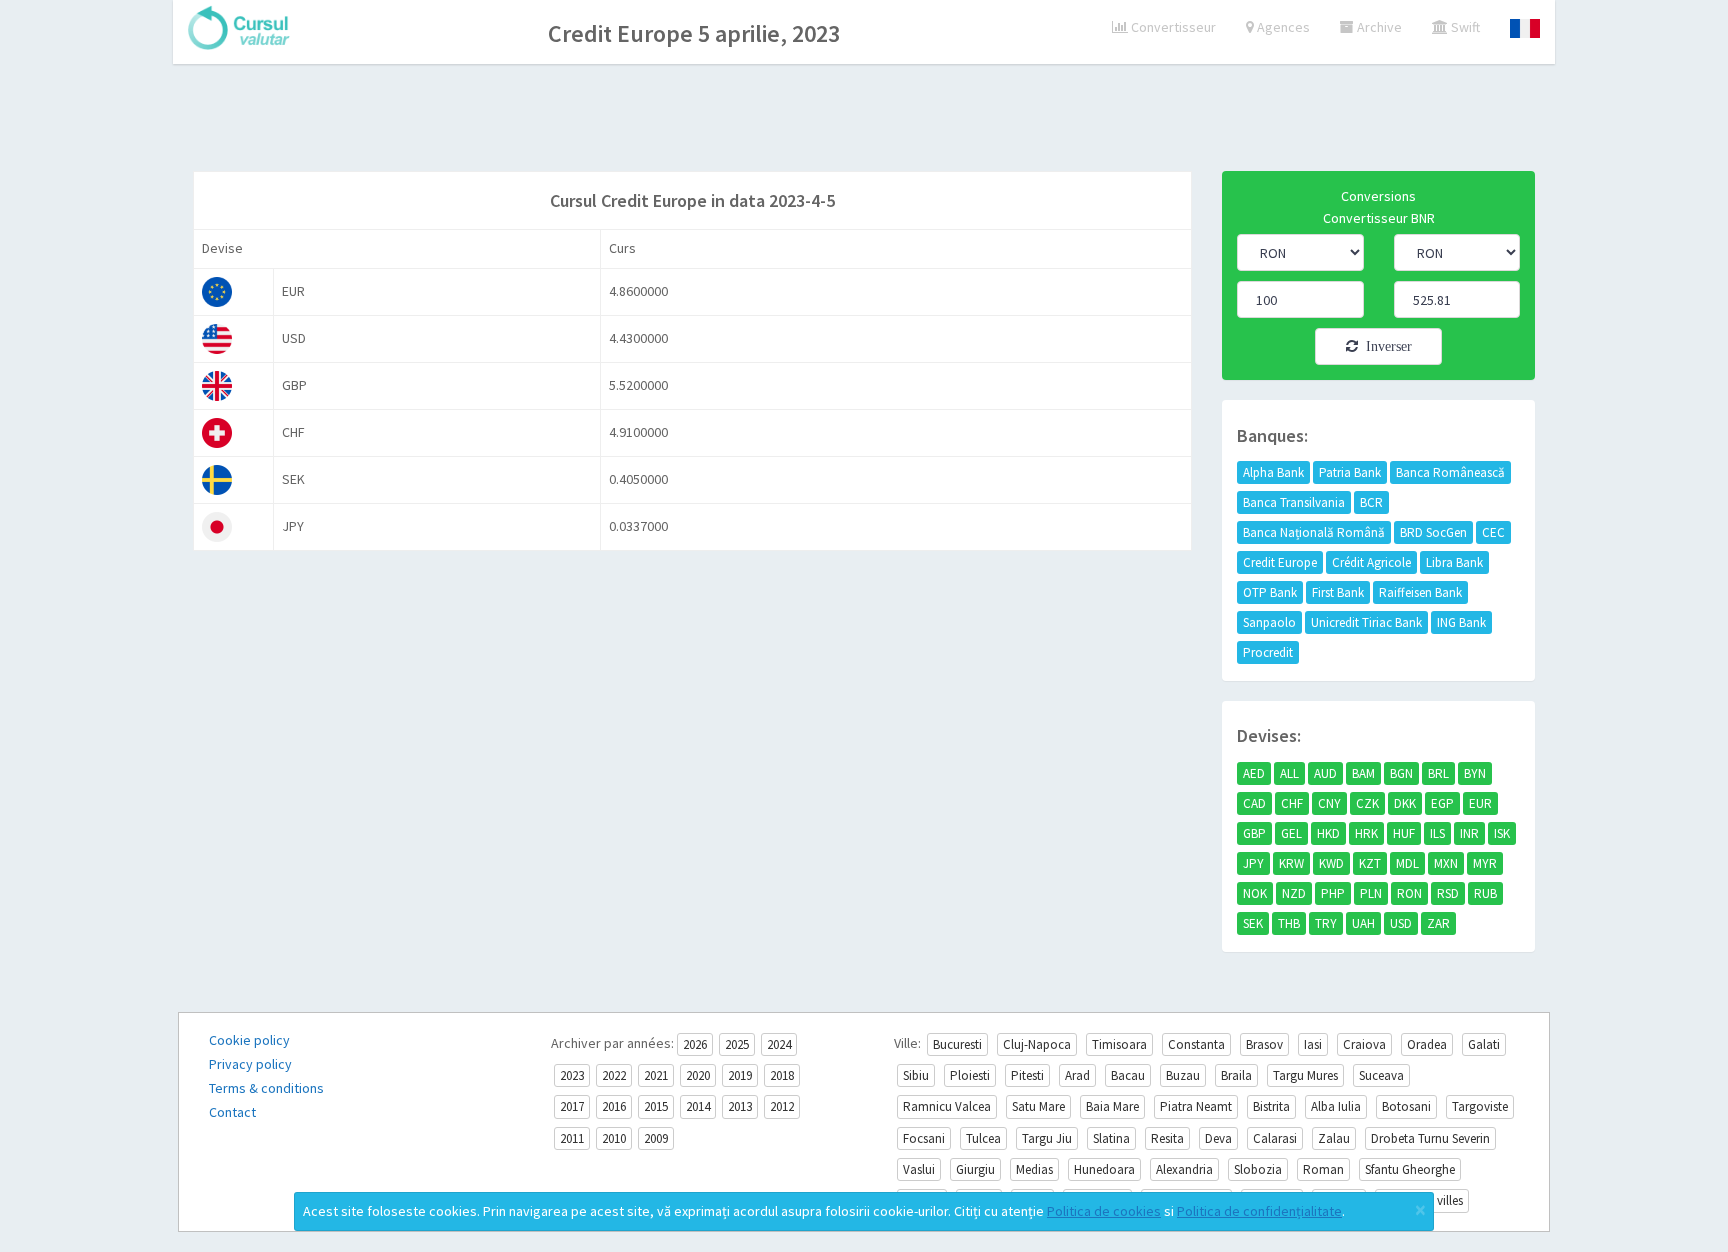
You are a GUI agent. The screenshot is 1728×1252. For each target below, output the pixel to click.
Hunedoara (1104, 1169)
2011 (572, 1138)
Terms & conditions (266, 1088)
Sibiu (916, 1075)
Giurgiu (975, 1169)
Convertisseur (1172, 27)
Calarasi (1275, 1138)
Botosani (1406, 1106)
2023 (572, 1075)
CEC (1493, 532)
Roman (1323, 1169)
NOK (1255, 893)
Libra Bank (1454, 562)
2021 (656, 1075)
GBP (1254, 833)
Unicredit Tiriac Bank (1366, 622)
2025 (737, 1044)
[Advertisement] (864, 120)
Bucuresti (957, 1044)
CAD (1254, 803)
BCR (1371, 502)
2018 (782, 1075)
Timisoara (1119, 1044)
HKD (1328, 833)
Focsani (924, 1138)
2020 (698, 1075)
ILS (1437, 833)
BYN (1475, 773)
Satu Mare (1038, 1106)
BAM (1363, 773)
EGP (1442, 803)
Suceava (1381, 1075)
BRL (1438, 773)
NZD (1294, 893)
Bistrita (1271, 1106)
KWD (1331, 863)
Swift (1464, 27)
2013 (740, 1106)
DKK (1405, 803)
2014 (698, 1106)
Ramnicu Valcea (947, 1106)
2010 (614, 1138)
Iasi (1313, 1044)
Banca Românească (1450, 472)
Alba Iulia (1336, 1106)
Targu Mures (1305, 1075)
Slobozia (1258, 1169)
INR (1469, 833)
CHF (1292, 803)
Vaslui (919, 1169)
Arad (1077, 1075)
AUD (1325, 773)
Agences (1282, 27)
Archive (1378, 27)
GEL (1291, 833)
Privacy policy (250, 1064)
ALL (1289, 773)
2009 (656, 1138)
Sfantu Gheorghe (1410, 1169)
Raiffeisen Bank (1420, 592)
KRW (1291, 863)
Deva (1218, 1138)
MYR (1485, 863)
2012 (782, 1106)
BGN (1401, 773)
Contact (232, 1112)
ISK (1502, 833)
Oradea (1427, 1044)
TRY (1326, 923)
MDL (1407, 863)
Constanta (1196, 1044)
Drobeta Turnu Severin (1430, 1138)
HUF (1404, 833)
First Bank (1338, 592)
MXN (1446, 863)
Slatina (1111, 1138)
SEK (1253, 923)
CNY (1329, 803)
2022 (614, 1075)
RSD (1448, 893)
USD (1401, 923)
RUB (1485, 893)
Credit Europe (1280, 562)
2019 (740, 1075)
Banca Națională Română (1314, 532)
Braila (1236, 1075)
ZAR (1438, 923)
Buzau (1183, 1075)
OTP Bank (1270, 592)
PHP (1333, 893)
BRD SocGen (1433, 532)
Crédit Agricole (1371, 562)
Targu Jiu (1047, 1138)
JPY (1253, 863)
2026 (695, 1044)
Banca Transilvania (1294, 502)
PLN (1371, 893)
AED (1254, 773)
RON (1409, 893)
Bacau (1128, 1075)
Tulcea (983, 1138)
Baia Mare (1112, 1106)
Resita (1167, 1138)
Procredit (1268, 652)
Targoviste (1480, 1106)
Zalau (1334, 1138)
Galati (1484, 1044)
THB (1289, 923)
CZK (1367, 803)
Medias (1034, 1169)
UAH (1363, 923)
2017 (572, 1106)
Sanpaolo (1269, 622)
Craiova (1364, 1044)
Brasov (1264, 1044)
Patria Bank (1350, 472)
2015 (656, 1106)
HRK (1366, 833)
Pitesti (1027, 1075)
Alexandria (1184, 1169)
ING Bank (1461, 622)
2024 (779, 1044)
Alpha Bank (1273, 472)
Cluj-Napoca (1037, 1044)
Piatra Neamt (1196, 1106)
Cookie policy (249, 1040)
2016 (614, 1106)
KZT (1370, 863)
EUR (1480, 803)
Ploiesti (970, 1075)
